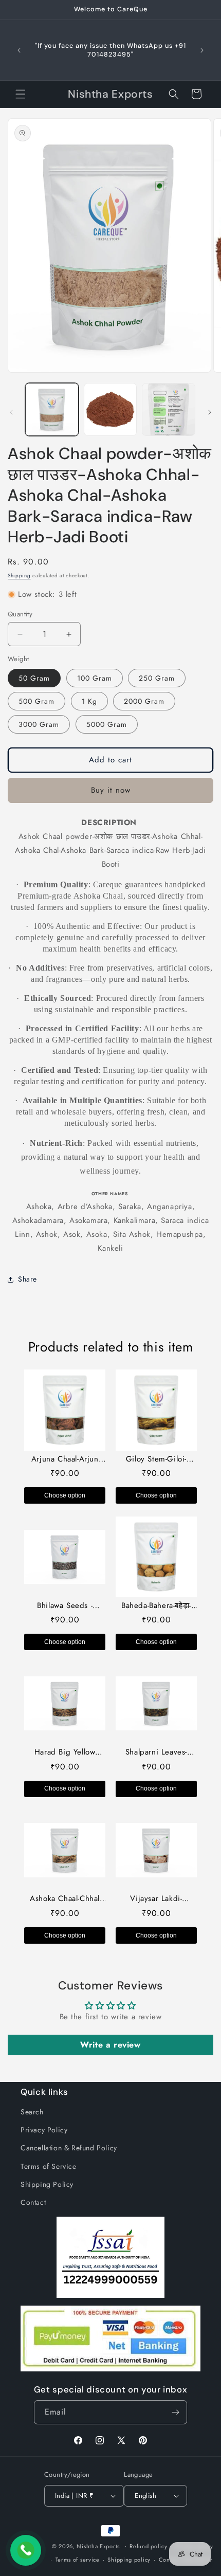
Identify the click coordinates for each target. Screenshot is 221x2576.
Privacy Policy (44, 2130)
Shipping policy (129, 2560)
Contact (33, 2202)
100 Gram (95, 678)
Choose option (65, 1495)
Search (32, 2112)
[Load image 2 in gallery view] (110, 410)
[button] (21, 94)
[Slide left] (11, 412)
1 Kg (89, 701)
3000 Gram (39, 724)
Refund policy (148, 2546)
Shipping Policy (47, 2184)
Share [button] (27, 1279)
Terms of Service (49, 2166)
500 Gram (36, 701)
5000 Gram (107, 724)
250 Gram (157, 678)
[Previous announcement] (19, 50)
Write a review (110, 2045)
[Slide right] (210, 412)
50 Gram (34, 678)
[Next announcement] (202, 50)
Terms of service (78, 2560)
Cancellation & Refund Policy (69, 2148)
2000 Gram (144, 701)
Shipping (19, 576)
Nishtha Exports (98, 2546)
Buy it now (111, 790)
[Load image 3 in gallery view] (169, 410)
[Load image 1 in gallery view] (52, 410)
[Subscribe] (175, 2412)
